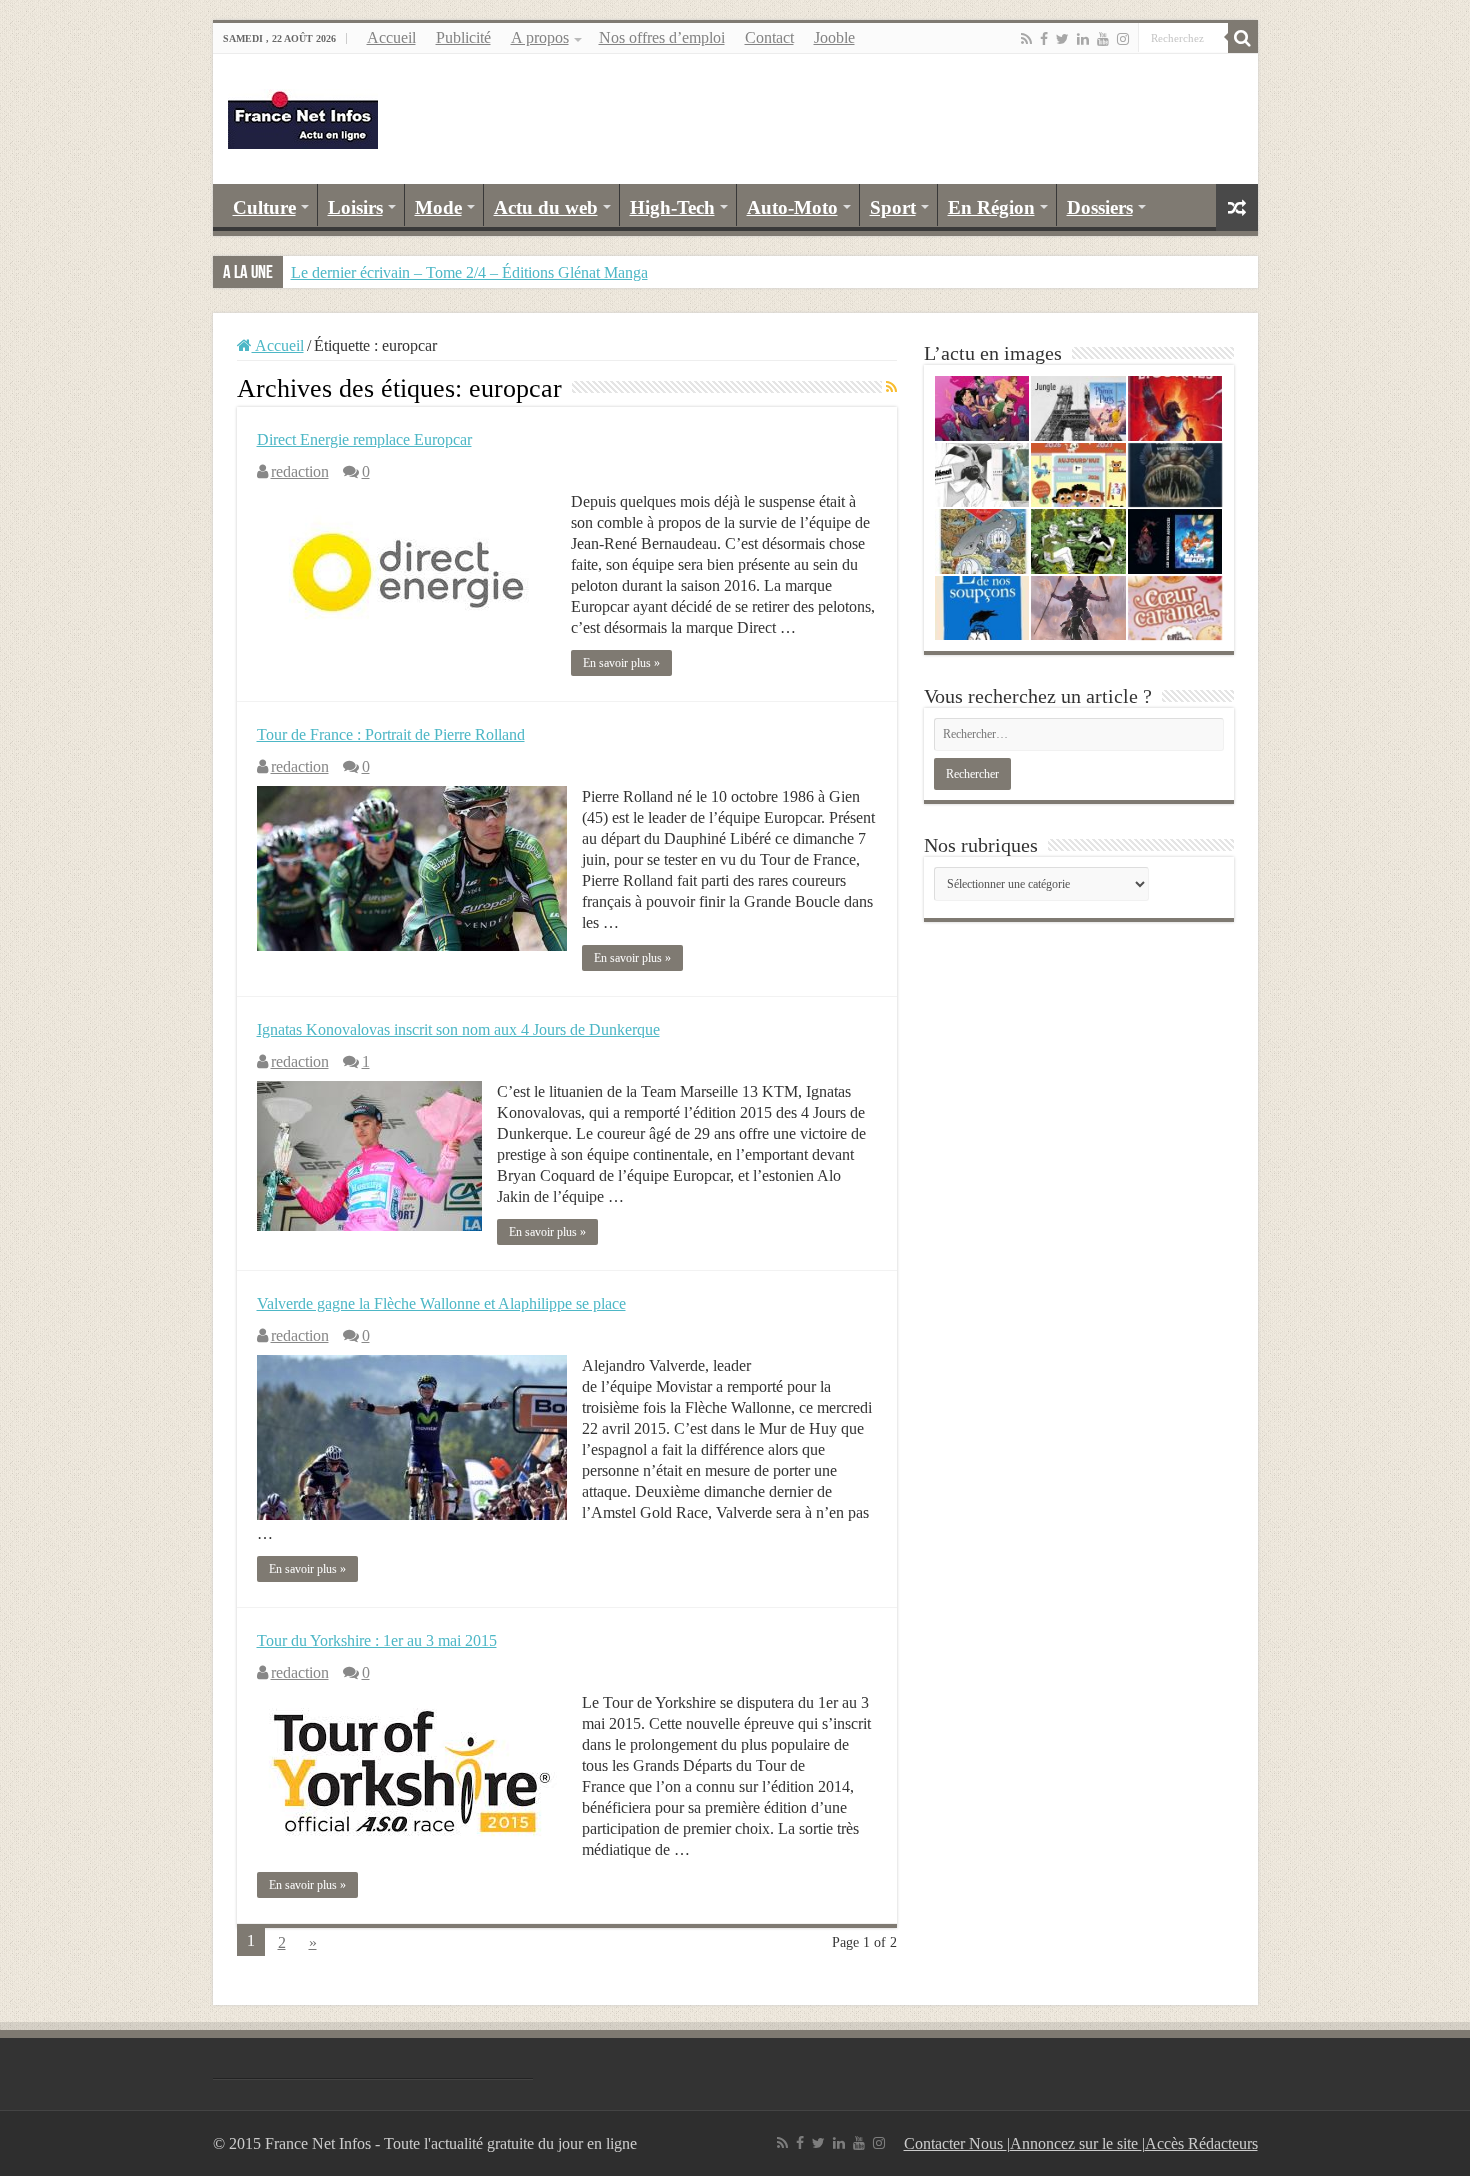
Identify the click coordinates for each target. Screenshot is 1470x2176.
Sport (893, 207)
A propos (540, 37)
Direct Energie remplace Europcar (364, 439)
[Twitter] (1062, 39)
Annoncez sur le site (1076, 2143)
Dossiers (1100, 207)
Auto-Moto (792, 207)
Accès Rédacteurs (1201, 2143)
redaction (300, 471)
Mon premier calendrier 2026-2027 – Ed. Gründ (443, 272)
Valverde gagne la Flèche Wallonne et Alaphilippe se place (441, 1303)
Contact (769, 37)
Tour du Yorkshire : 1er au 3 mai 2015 (377, 1640)
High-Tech (672, 207)
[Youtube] (1103, 39)
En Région (991, 207)
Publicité (463, 37)
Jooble (834, 37)
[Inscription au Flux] (891, 388)
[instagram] (1123, 39)
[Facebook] (1044, 39)
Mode (438, 207)
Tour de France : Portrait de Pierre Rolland (391, 734)
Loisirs (355, 207)
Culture (264, 207)
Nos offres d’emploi (662, 37)
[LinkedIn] (1083, 39)
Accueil (391, 37)
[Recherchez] (1243, 38)
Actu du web (546, 207)
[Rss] (1026, 39)
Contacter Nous (955, 2143)
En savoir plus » (621, 663)
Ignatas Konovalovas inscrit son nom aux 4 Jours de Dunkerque (458, 1029)
